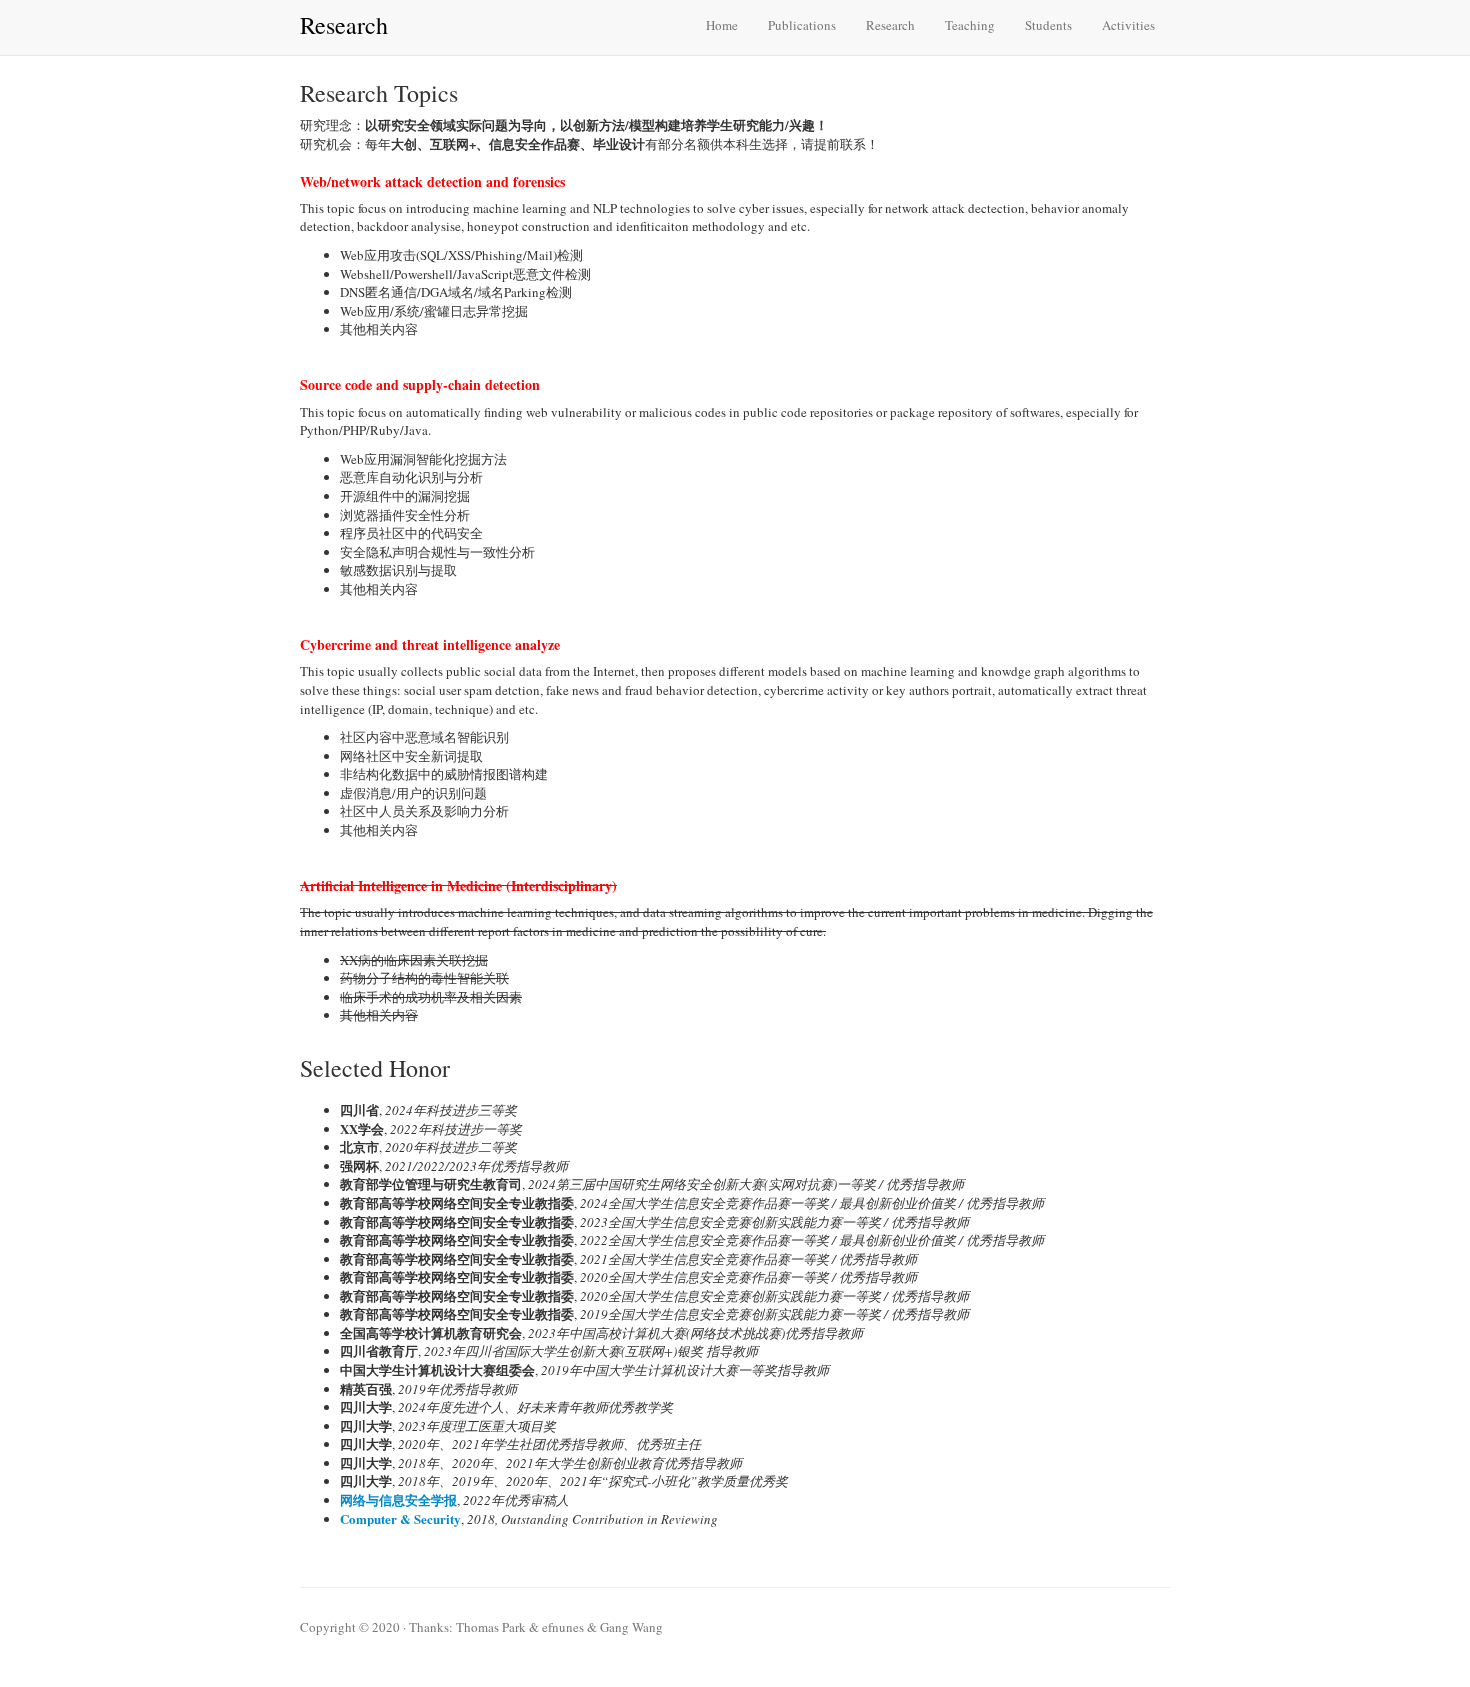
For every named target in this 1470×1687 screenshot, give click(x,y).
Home (722, 25)
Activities (1128, 25)
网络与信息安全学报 (398, 1499)
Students (1048, 25)
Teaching (970, 25)
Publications (802, 25)
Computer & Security (400, 1518)
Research (890, 25)
